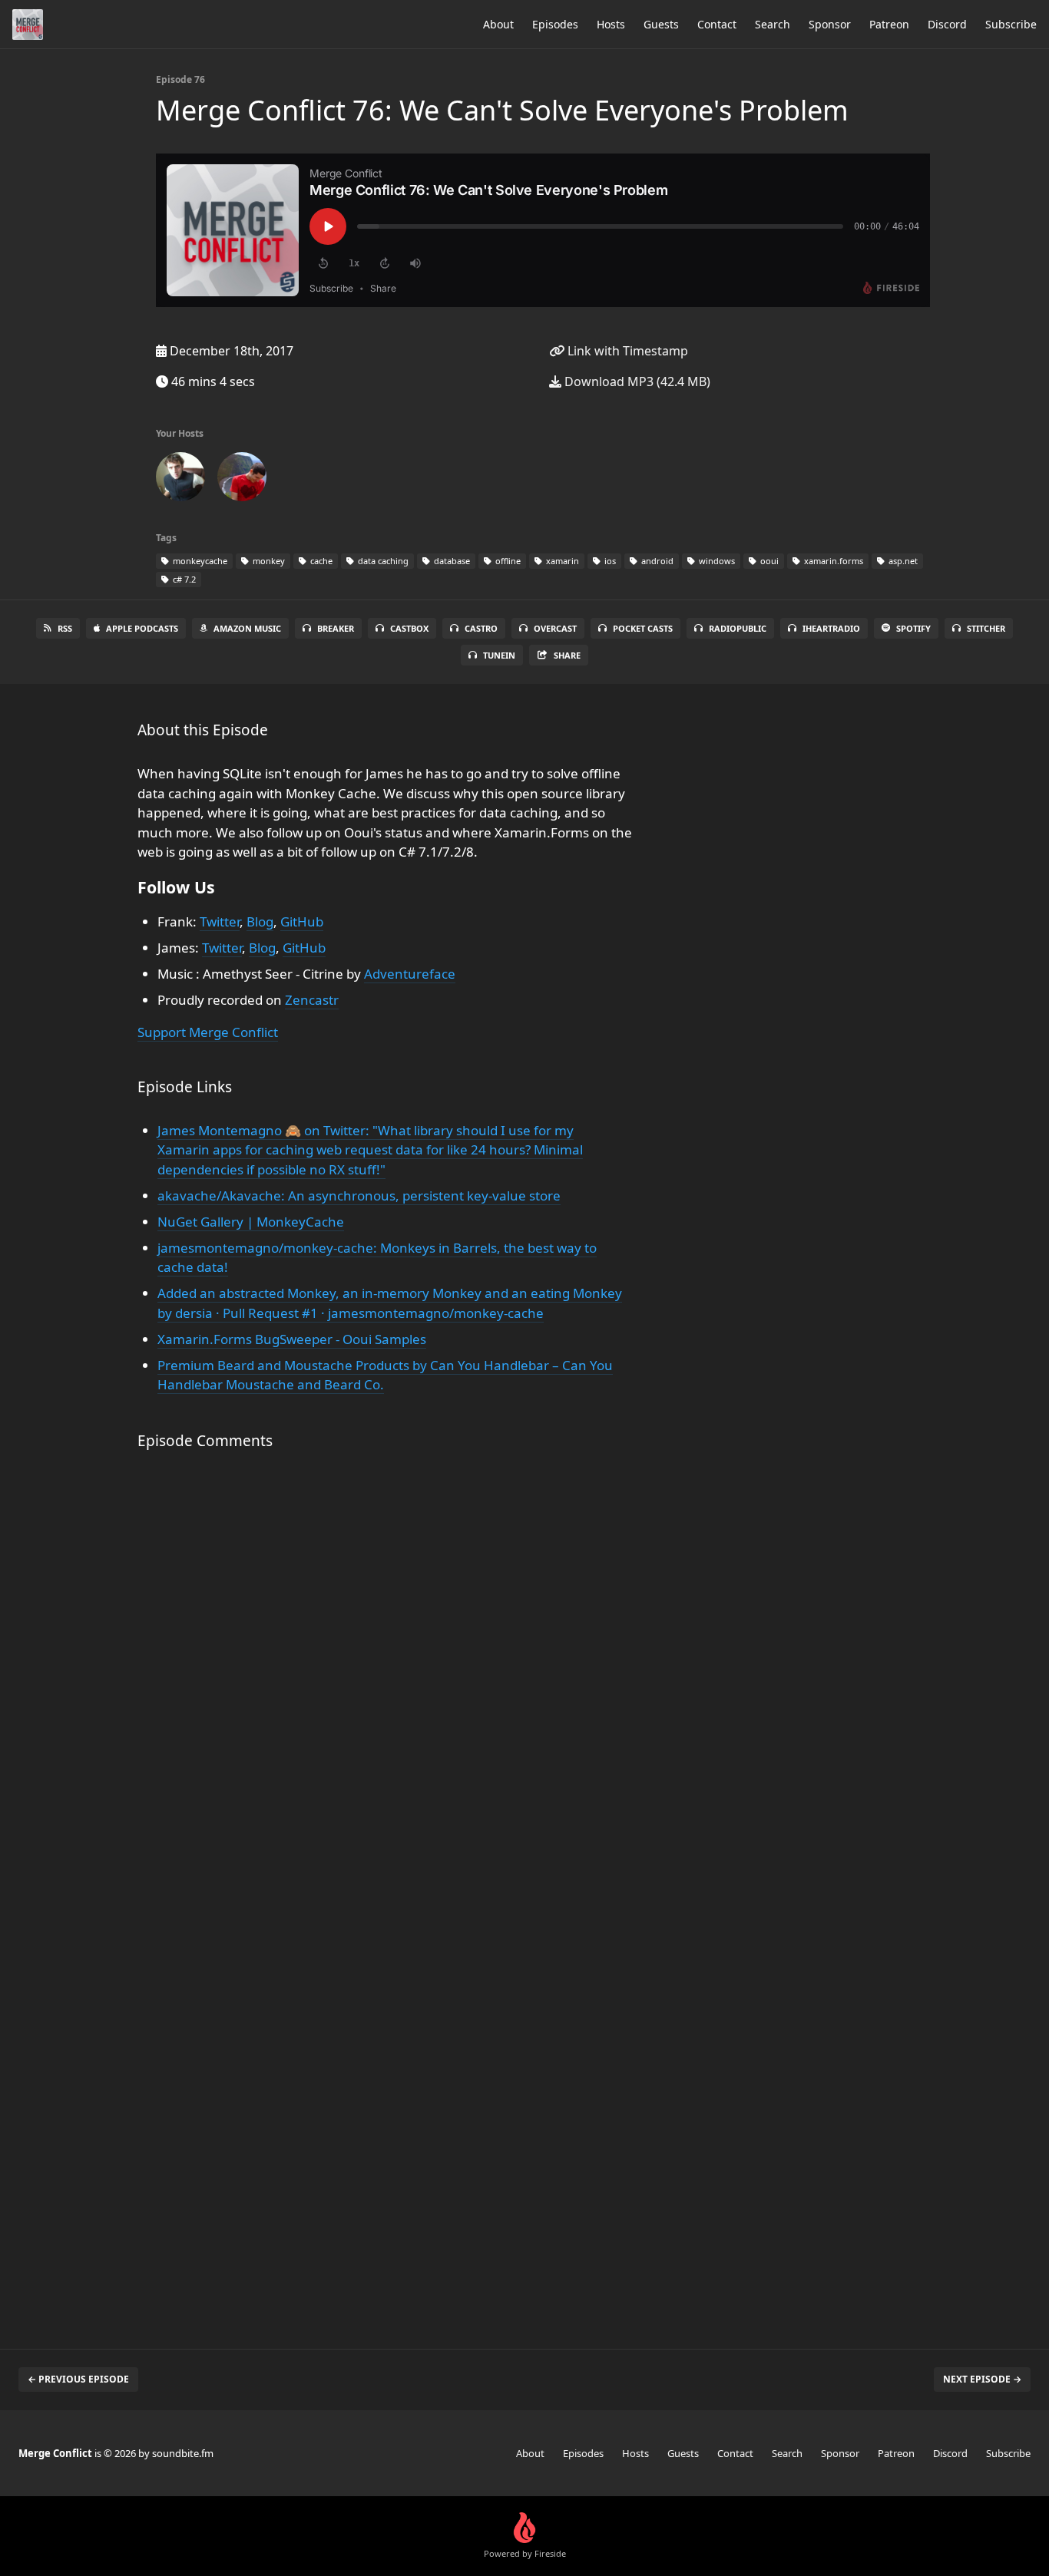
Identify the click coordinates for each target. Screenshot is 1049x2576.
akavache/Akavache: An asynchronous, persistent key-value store (359, 1196)
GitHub (302, 921)
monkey (268, 561)
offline (507, 561)
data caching (382, 561)
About (498, 24)
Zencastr (312, 1000)
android (656, 561)
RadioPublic (738, 628)
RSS (65, 628)
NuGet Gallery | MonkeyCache (251, 1222)
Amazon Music (247, 628)
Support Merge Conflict (208, 1032)
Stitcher (986, 628)
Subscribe (1011, 24)
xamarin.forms (832, 561)
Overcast (555, 628)
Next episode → (982, 2379)
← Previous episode (78, 2379)
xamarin (561, 561)
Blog (260, 921)
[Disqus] (389, 1684)
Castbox (409, 628)
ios (609, 561)
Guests (661, 24)
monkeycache (199, 561)
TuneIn (499, 655)
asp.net (902, 561)
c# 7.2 (183, 579)
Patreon (889, 24)
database (451, 561)
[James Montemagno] (242, 480)
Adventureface (410, 974)
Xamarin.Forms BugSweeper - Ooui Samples (292, 1339)
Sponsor (830, 24)
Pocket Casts (643, 628)
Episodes (555, 24)
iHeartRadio (831, 628)
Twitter (220, 921)
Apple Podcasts (142, 628)
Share (567, 655)
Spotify (913, 628)
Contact (717, 24)
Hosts (611, 24)
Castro (481, 628)
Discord (947, 24)
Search (773, 24)
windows (716, 561)
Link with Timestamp (626, 351)
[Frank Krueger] (180, 480)
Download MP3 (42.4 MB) (636, 381)
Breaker (336, 628)
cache (320, 561)
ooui (768, 561)
